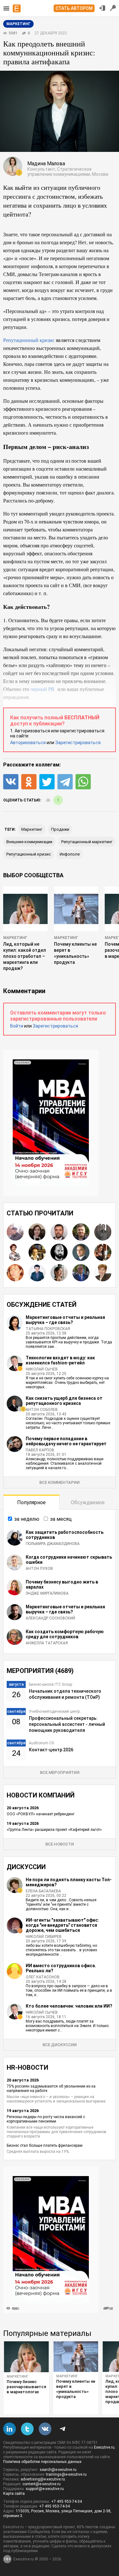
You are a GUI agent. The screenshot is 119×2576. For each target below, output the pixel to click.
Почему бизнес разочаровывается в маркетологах (26, 2387)
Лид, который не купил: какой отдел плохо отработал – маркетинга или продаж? (25, 956)
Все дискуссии (60, 2045)
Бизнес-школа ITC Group (50, 1684)
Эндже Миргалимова (47, 1593)
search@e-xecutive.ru (58, 2470)
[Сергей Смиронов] (103, 1232)
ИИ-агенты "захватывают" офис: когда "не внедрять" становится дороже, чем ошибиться (62, 1925)
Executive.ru (104, 2447)
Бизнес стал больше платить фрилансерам (45, 2145)
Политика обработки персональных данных (42, 2462)
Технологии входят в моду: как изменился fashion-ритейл (60, 1360)
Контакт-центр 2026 (51, 1750)
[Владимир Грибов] (81, 1232)
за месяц (61, 1519)
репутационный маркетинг (87, 842)
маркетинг (32, 829)
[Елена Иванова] (59, 1273)
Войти (17, 1026)
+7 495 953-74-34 (66, 2501)
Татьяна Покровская (48, 1329)
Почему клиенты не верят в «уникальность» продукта (76, 2389)
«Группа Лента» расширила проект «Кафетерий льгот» (54, 1830)
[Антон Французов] (15, 1232)
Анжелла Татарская (47, 1643)
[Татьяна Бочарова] (15, 1252)
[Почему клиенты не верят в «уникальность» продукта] (76, 2357)
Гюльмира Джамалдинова (53, 1544)
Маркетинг (15, 938)
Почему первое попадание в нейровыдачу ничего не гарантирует (66, 1441)
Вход (102, 8)
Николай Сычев (42, 1369)
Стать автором (74, 8)
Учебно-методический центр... (56, 1711)
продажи (60, 829)
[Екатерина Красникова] (103, 1252)
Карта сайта (14, 2494)
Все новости (60, 1844)
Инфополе (70, 854)
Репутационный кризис (29, 340)
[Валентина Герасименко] (103, 1273)
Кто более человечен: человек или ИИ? (69, 2006)
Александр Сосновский (50, 1618)
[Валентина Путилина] (37, 1252)
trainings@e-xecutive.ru (66, 2474)
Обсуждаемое (88, 1502)
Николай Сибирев (44, 1937)
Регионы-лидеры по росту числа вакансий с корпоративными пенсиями (46, 2119)
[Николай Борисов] (59, 1232)
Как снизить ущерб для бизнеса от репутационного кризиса (64, 1401)
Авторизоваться (28, 743)
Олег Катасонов (43, 1977)
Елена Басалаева (43, 1891)
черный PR (43, 689)
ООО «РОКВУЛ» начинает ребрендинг (41, 1814)
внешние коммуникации (29, 842)
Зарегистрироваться (78, 743)
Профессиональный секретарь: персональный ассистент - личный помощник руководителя (67, 1724)
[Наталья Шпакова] (37, 1232)
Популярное (31, 1502)
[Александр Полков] (81, 1252)
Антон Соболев (42, 1410)
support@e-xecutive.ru (45, 2489)
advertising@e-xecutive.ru (43, 2479)
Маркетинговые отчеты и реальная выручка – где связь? (65, 1320)
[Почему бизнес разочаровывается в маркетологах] (26, 2357)
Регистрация (113, 8)
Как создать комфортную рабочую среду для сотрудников (65, 1634)
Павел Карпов (40, 1450)
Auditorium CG (42, 1743)
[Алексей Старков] (37, 1273)
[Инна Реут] (15, 1273)
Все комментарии (60, 1482)
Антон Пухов (39, 1569)
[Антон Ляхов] (81, 1273)
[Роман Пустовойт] (59, 1252)
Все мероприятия (60, 1772)
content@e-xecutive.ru (42, 2484)
